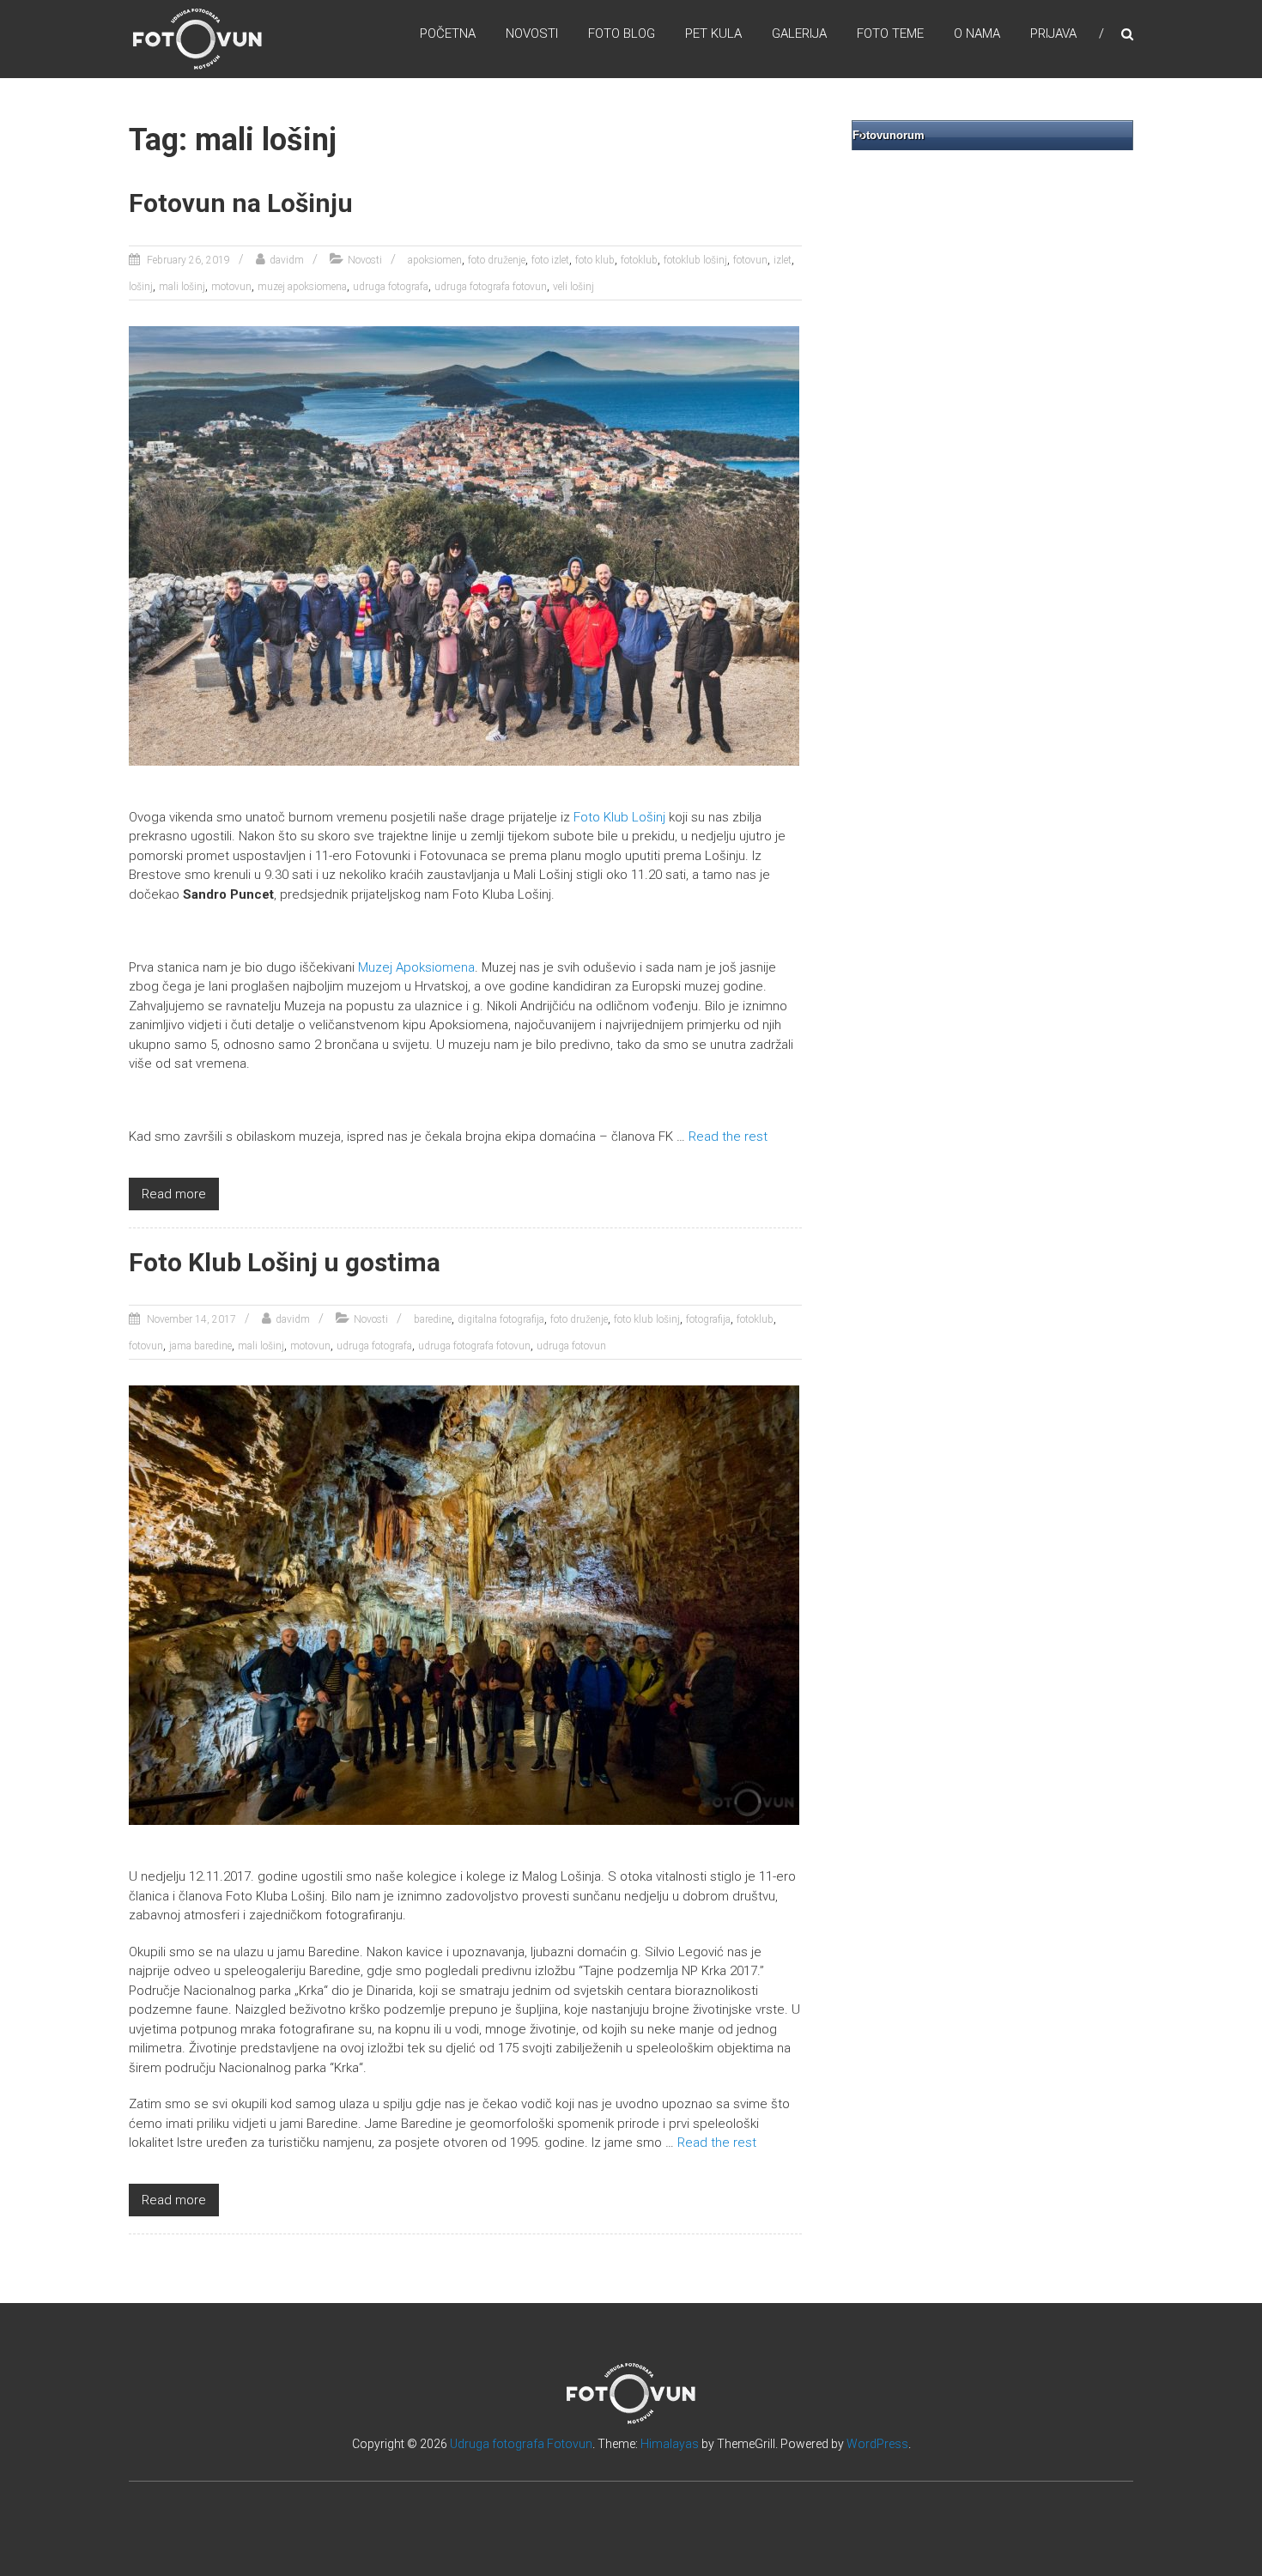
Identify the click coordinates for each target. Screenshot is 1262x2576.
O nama (977, 33)
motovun (231, 287)
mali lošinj (182, 287)
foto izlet (550, 260)
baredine (433, 1319)
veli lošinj (573, 287)
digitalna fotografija (501, 1319)
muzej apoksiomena (302, 287)
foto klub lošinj (647, 1319)
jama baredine (200, 1346)
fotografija (708, 1319)
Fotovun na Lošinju (241, 203)
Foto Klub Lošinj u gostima (285, 1262)
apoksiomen (435, 260)
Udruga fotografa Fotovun (521, 2444)
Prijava (1053, 33)
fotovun (750, 260)
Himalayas (670, 2444)
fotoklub (639, 260)
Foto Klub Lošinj (619, 817)
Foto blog (622, 33)
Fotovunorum (889, 135)
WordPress (877, 2444)
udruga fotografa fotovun (491, 287)
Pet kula (713, 33)
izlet (783, 260)
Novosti (532, 33)
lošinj (141, 287)
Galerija (799, 33)
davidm (287, 260)
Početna (448, 33)
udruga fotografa (391, 287)
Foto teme (890, 33)
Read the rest (728, 1136)
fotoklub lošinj (695, 260)
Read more (174, 1194)
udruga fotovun (571, 1346)
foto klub (595, 260)
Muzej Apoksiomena (416, 967)
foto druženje (497, 260)
